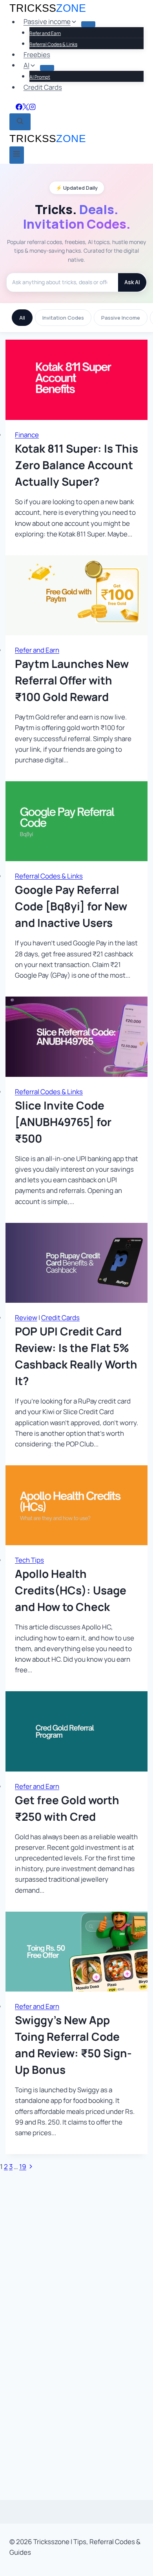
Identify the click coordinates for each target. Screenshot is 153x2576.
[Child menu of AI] (47, 68)
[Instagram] (32, 108)
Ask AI (132, 282)
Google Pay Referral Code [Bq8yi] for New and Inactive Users (71, 906)
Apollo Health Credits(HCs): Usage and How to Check (71, 1590)
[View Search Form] (20, 122)
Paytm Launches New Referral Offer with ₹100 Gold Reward (72, 680)
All (22, 318)
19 (23, 2166)
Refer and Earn (45, 33)
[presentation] (76, 380)
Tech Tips (29, 1560)
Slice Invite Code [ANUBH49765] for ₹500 (63, 1122)
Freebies (37, 55)
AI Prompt (40, 77)
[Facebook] (19, 108)
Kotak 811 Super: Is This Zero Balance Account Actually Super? (76, 465)
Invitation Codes (63, 318)
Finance (27, 435)
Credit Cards (43, 87)
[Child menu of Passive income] (88, 24)
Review (26, 1318)
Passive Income (121, 318)
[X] (26, 108)
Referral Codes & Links (53, 44)
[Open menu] (17, 155)
